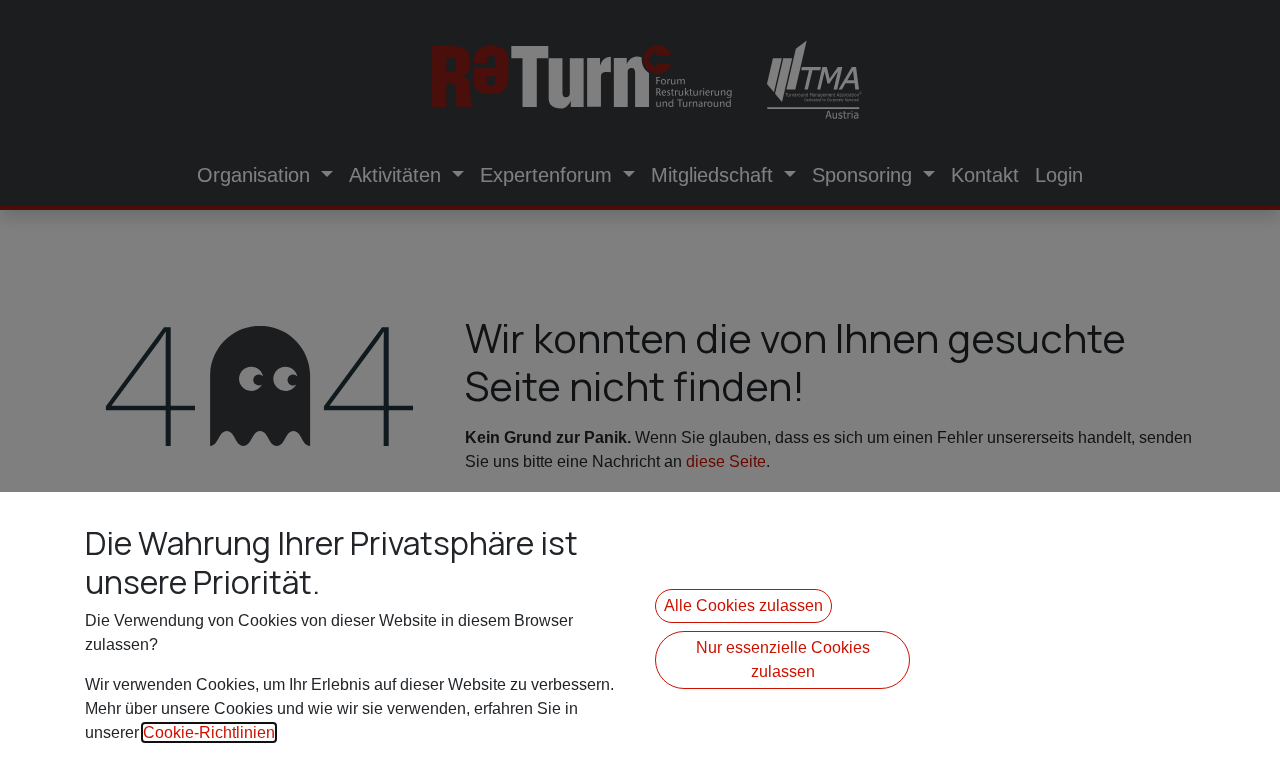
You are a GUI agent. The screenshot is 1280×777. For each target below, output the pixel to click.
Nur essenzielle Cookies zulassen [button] (783, 659)
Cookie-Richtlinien (209, 732)
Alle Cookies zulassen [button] (743, 605)
